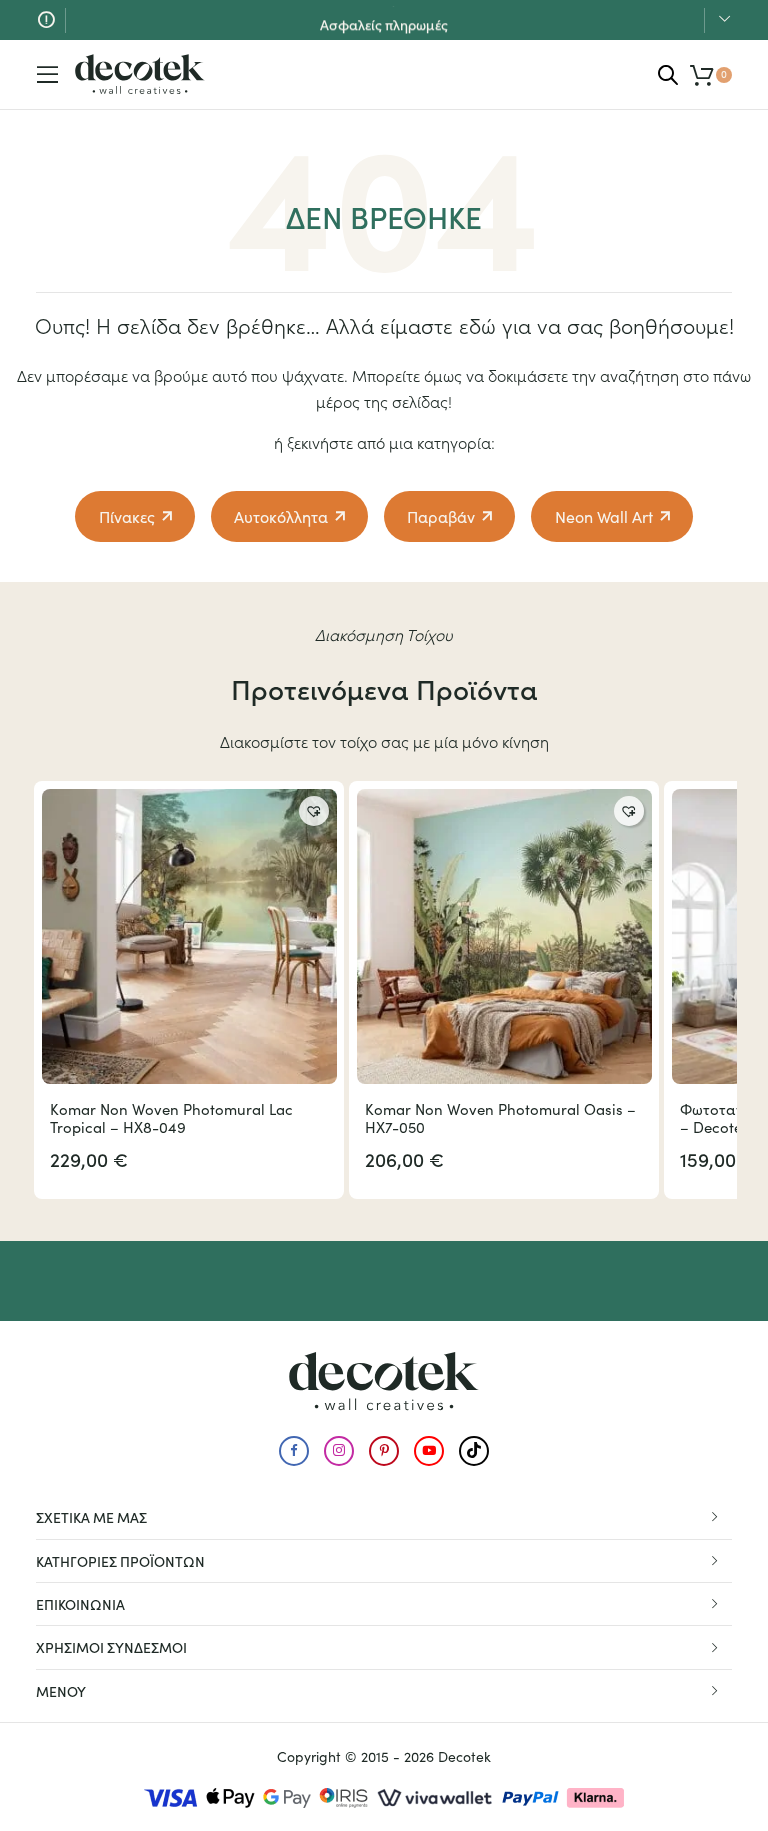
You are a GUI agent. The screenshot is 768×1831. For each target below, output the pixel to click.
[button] (314, 811)
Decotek (464, 1756)
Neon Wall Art (604, 516)
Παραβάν (441, 516)
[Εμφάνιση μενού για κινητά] (48, 75)
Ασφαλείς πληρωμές (384, 19)
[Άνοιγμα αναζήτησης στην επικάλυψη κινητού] (668, 74)
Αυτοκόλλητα (281, 516)
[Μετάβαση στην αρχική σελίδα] (140, 74)
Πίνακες (127, 516)
